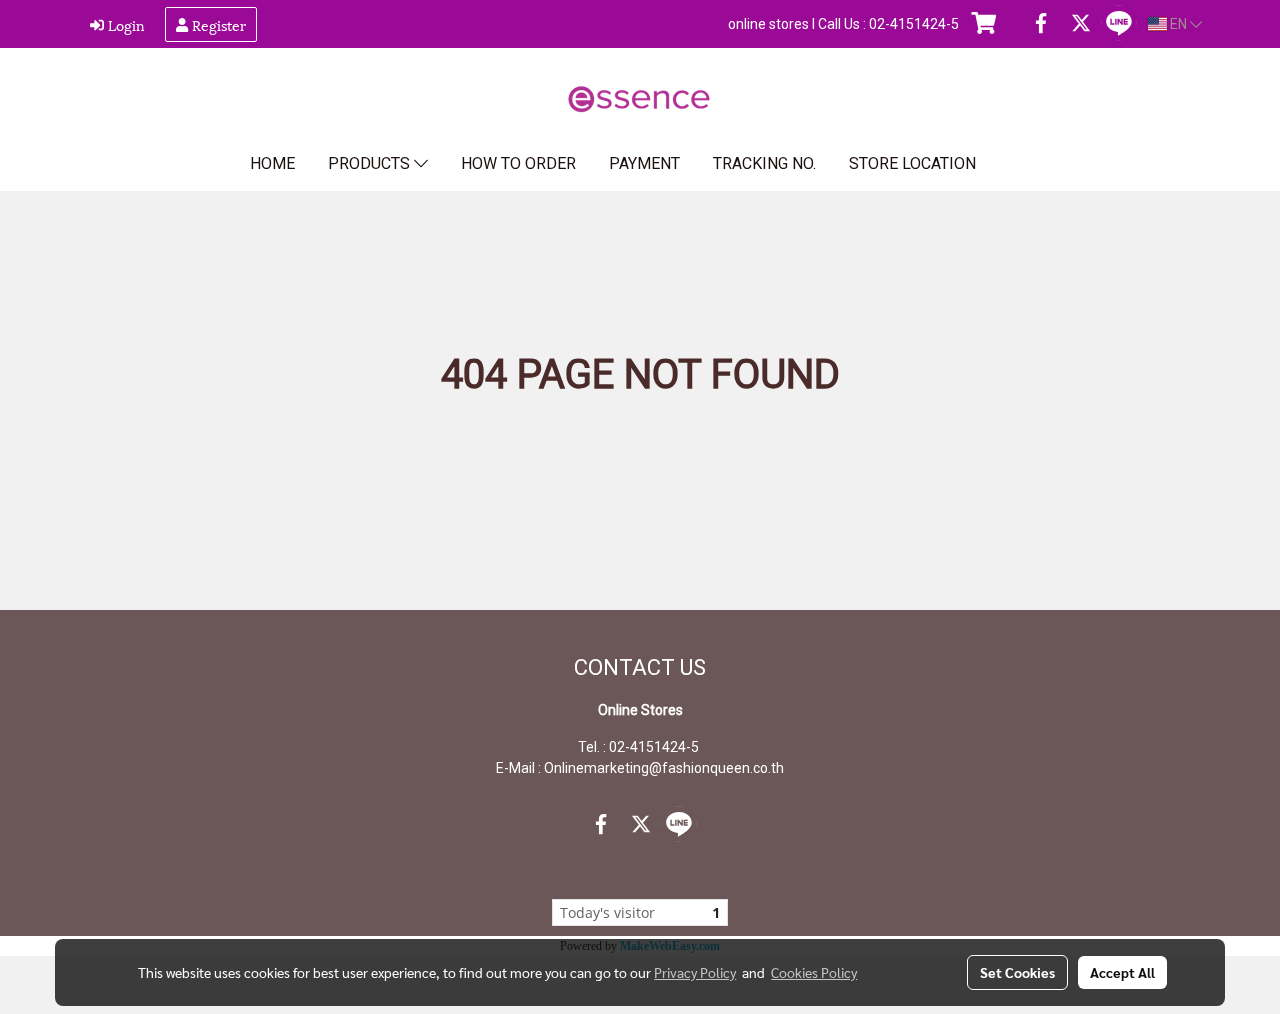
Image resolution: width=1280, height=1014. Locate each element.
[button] (1024, 164)
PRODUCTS (371, 163)
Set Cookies (1017, 972)
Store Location (912, 163)
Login (124, 24)
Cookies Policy (814, 972)
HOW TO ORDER (518, 163)
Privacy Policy (695, 972)
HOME (272, 163)
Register (217, 24)
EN (1178, 24)
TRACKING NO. (764, 163)
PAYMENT (644, 163)
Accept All (1122, 972)
